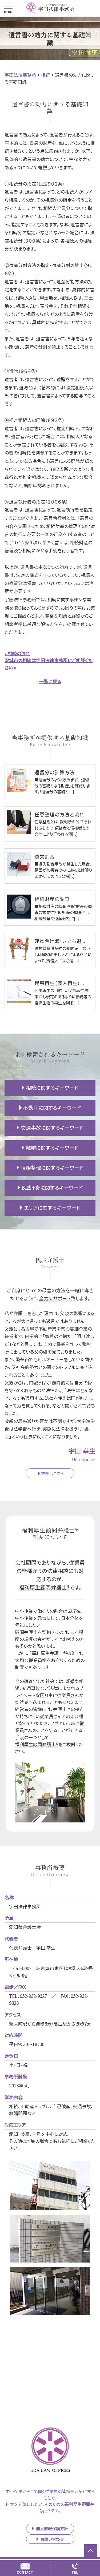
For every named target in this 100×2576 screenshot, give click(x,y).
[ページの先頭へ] (91, 2551)
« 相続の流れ (17, 653)
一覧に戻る (50, 681)
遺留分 (16, 583)
